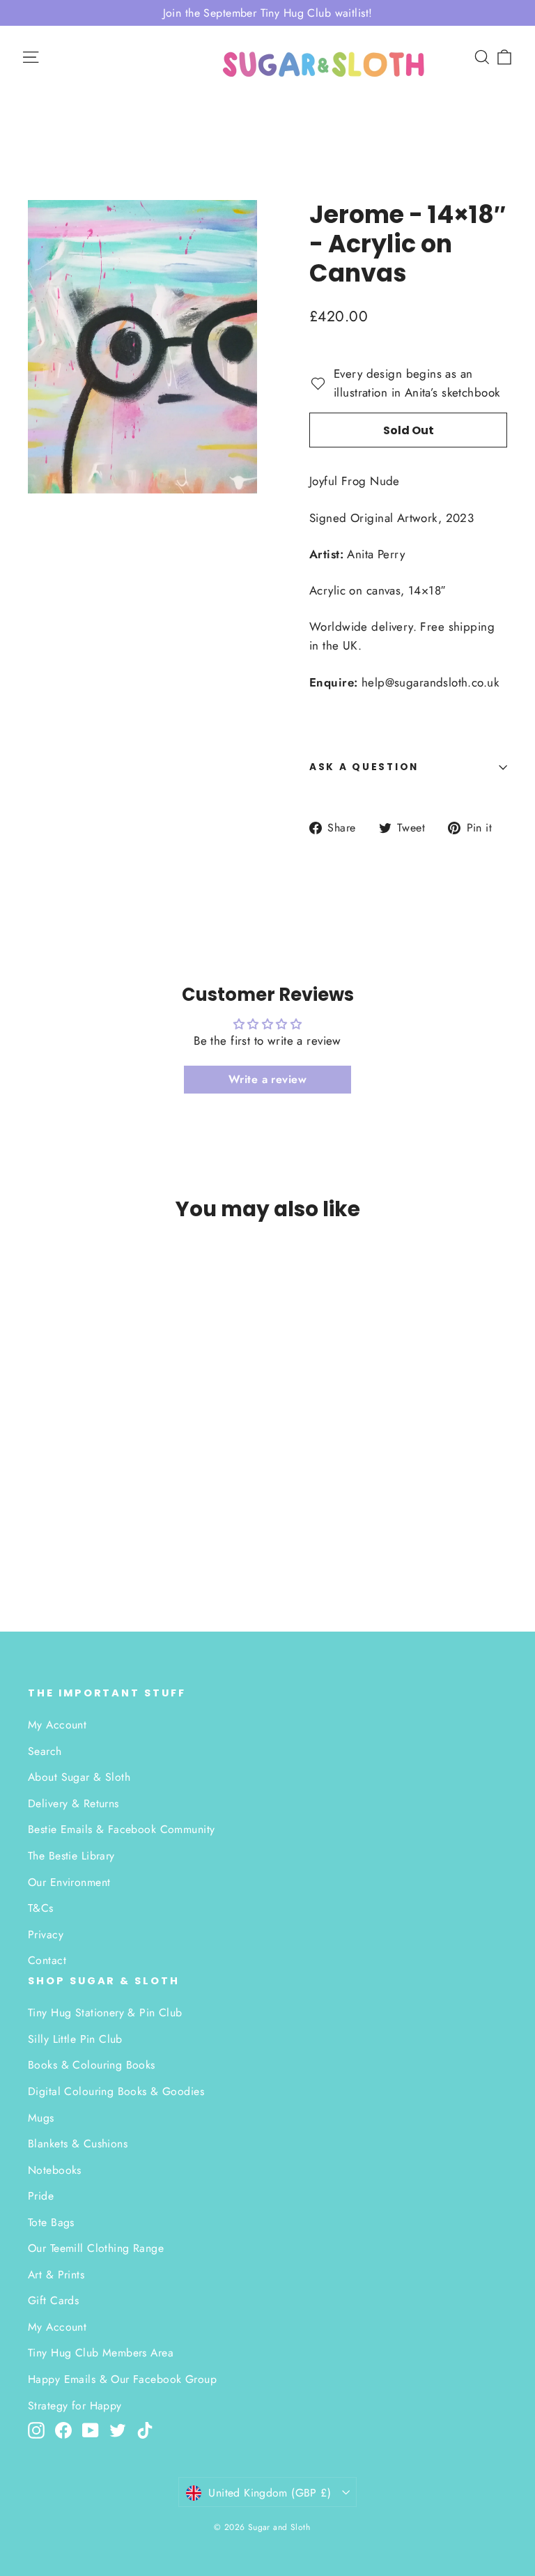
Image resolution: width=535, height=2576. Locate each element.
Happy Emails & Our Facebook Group (122, 2379)
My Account (57, 1725)
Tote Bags (51, 2222)
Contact (47, 1960)
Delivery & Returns (73, 1803)
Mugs (41, 2118)
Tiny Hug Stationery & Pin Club (105, 2013)
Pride (41, 2196)
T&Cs (41, 1908)
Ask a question (364, 767)
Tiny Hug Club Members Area (101, 2353)
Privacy (46, 1934)
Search (45, 1751)
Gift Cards (53, 2300)
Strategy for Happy (75, 2406)
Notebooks (55, 2170)
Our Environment (69, 1882)
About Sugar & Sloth (79, 1777)
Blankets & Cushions (78, 2144)
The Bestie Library (71, 1856)
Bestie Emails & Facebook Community (121, 1829)
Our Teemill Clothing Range (96, 2248)
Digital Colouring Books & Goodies (116, 2091)
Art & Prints (56, 2275)
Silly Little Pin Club (75, 2039)
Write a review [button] (267, 1079)
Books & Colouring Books (92, 2065)
